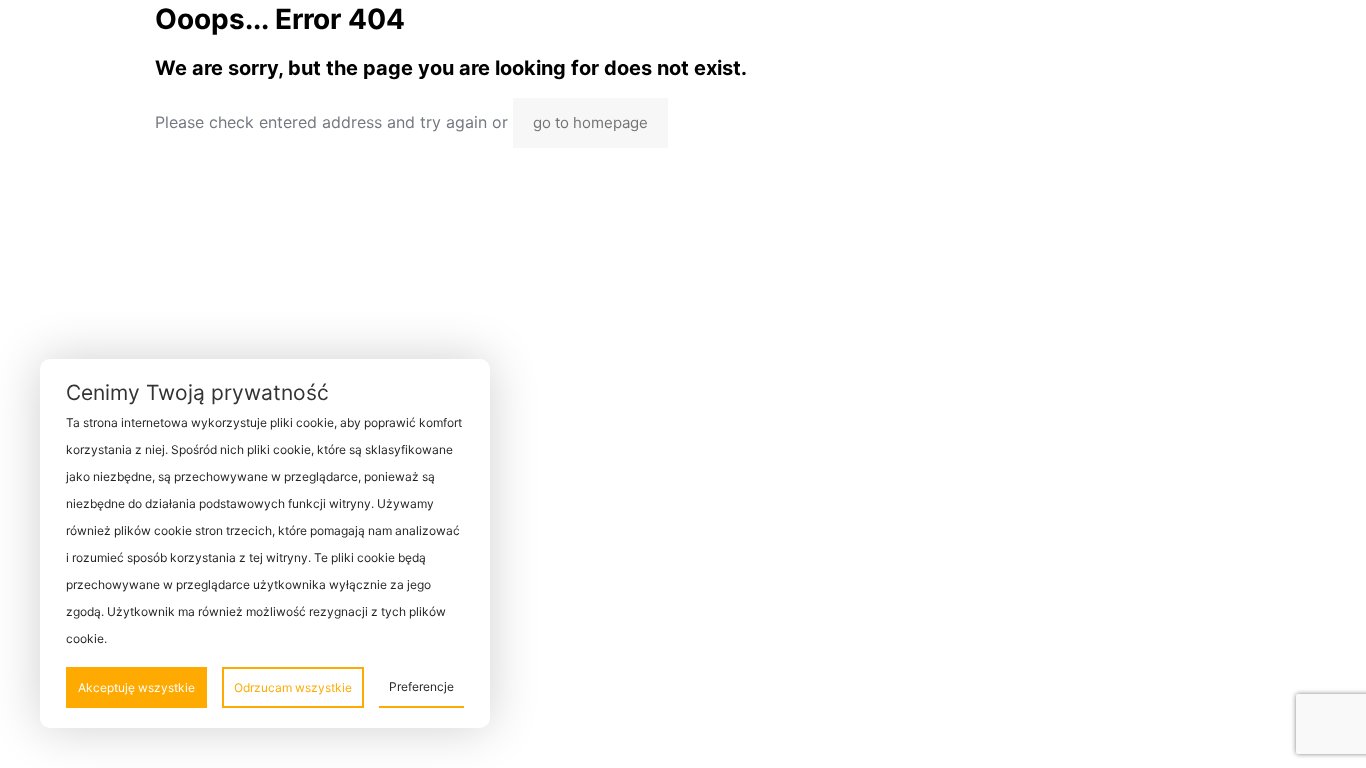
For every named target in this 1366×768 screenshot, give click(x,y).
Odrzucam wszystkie (293, 687)
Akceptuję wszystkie (136, 687)
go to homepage (590, 122)
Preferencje (421, 686)
